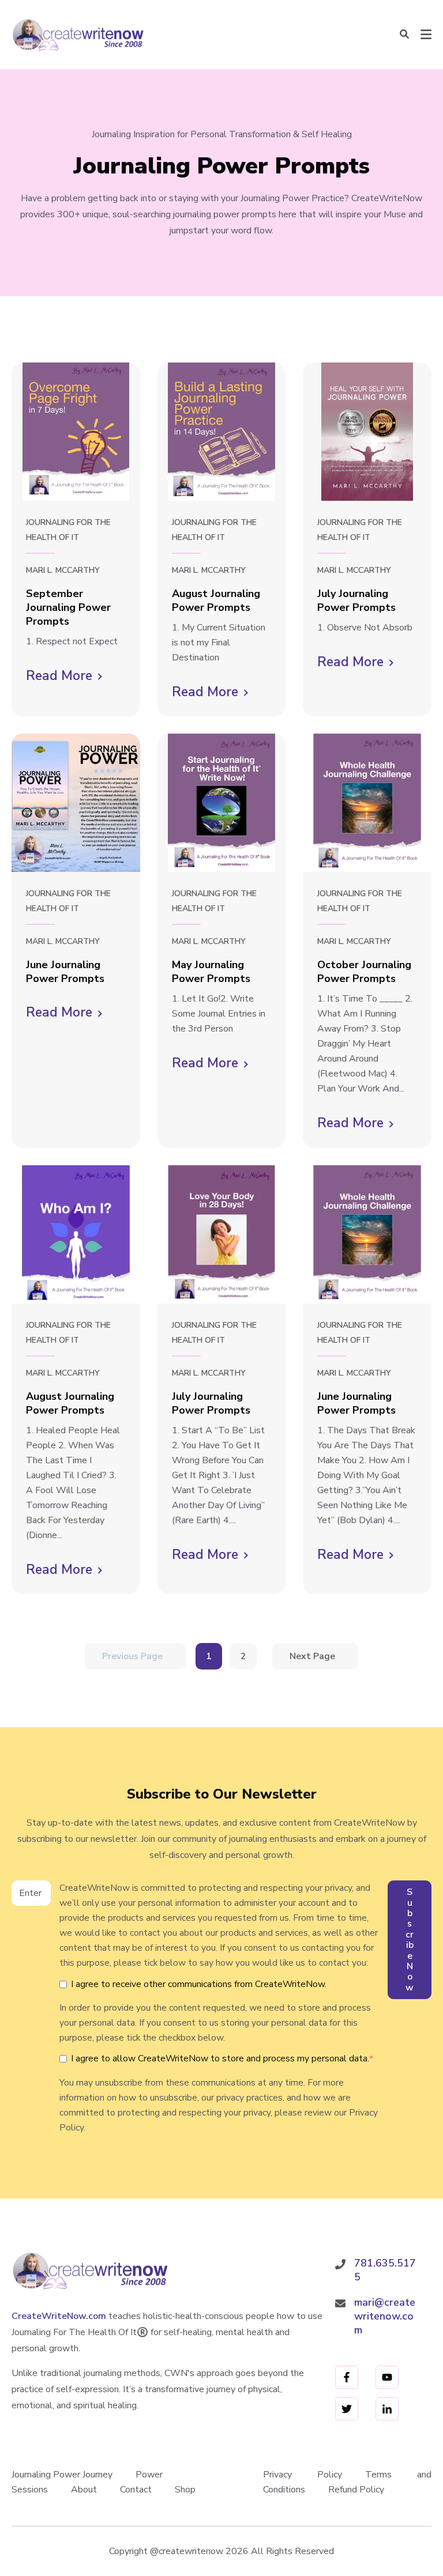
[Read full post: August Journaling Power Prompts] (222, 432)
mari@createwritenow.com (385, 2316)
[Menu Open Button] (426, 35)
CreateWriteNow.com (59, 2316)
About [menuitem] (84, 2490)
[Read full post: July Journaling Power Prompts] (367, 432)
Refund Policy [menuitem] (356, 2490)
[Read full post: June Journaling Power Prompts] (76, 803)
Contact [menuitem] (136, 2490)
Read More (64, 677)
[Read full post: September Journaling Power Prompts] (76, 432)
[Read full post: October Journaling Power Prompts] (367, 803)
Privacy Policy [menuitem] (303, 2475)
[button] (404, 35)
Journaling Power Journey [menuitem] (62, 2475)
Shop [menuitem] (185, 2490)
